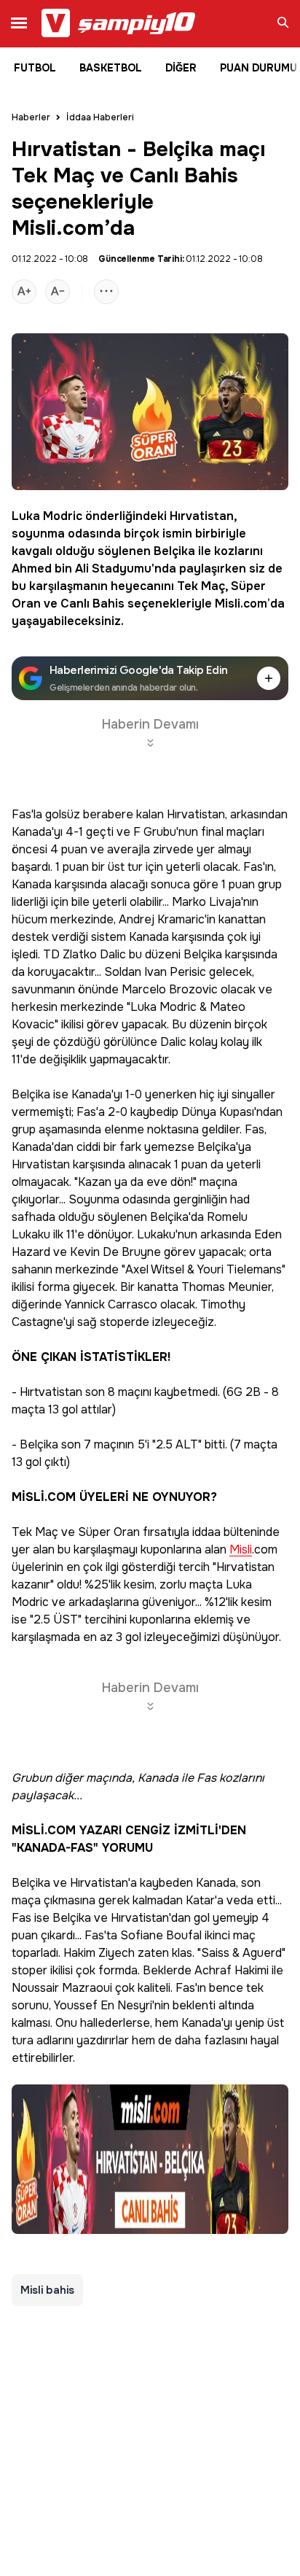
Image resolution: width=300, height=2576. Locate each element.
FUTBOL (35, 68)
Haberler (31, 117)
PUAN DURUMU (258, 68)
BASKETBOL (111, 68)
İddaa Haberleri (100, 117)
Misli (228, 604)
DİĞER (181, 68)
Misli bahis (47, 2290)
